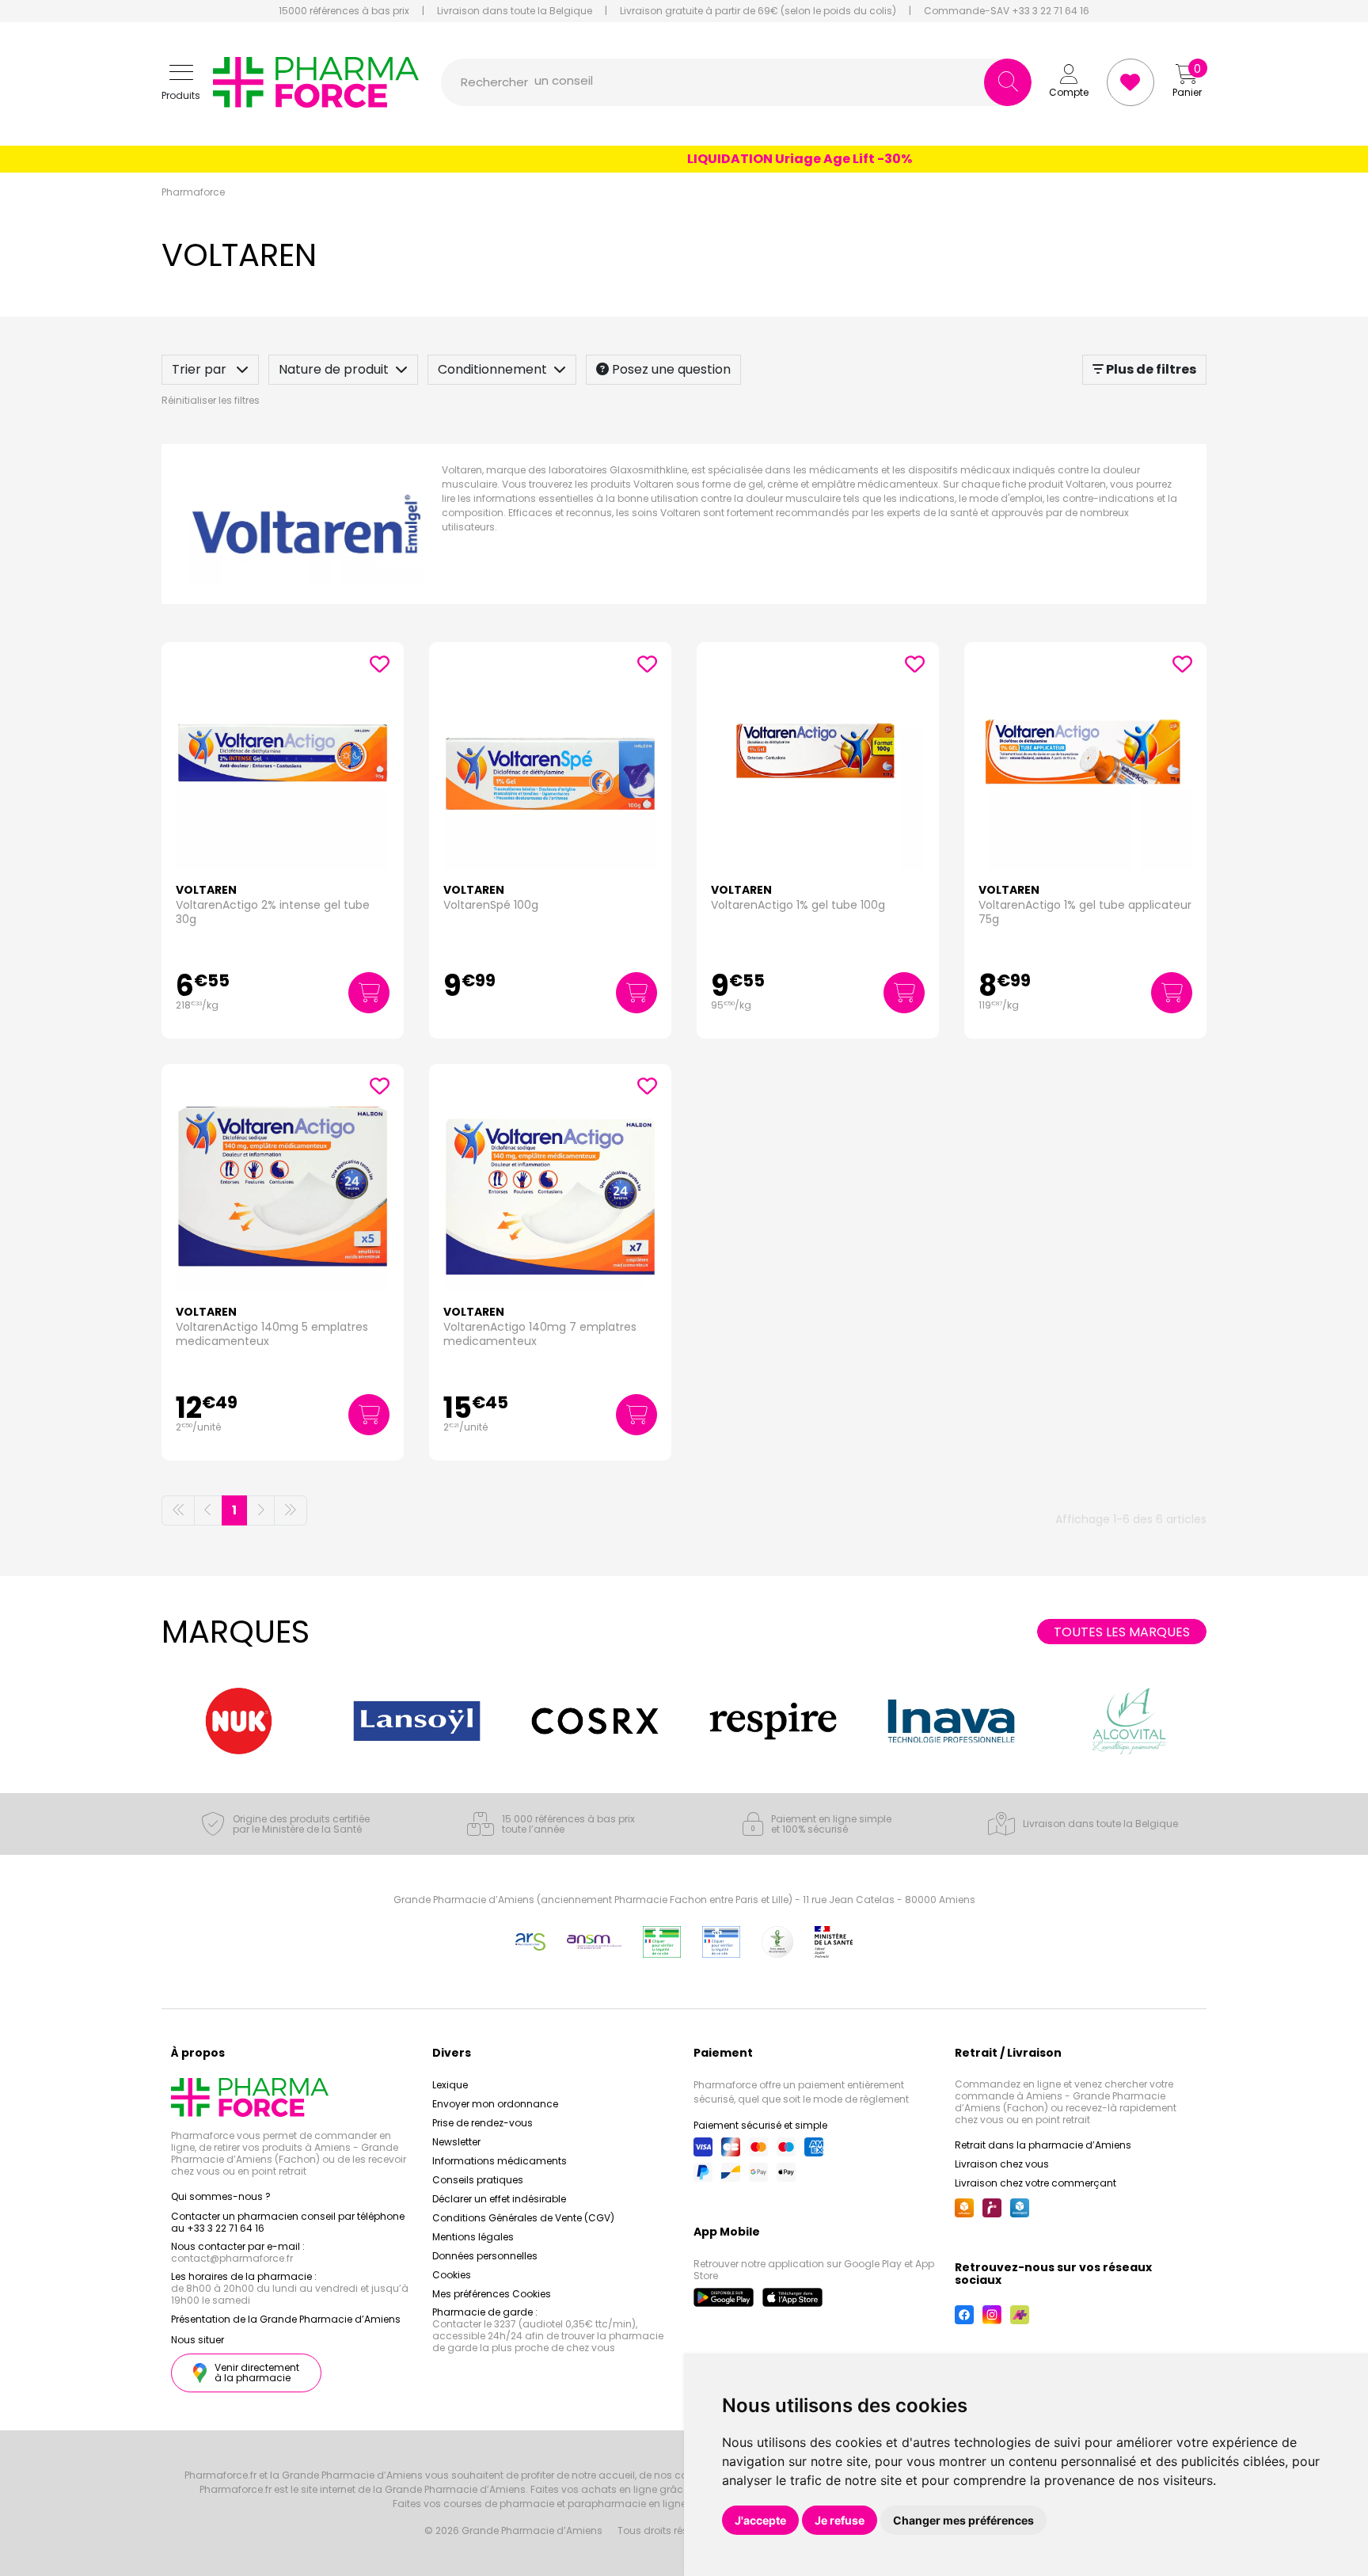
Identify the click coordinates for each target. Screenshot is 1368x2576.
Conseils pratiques (478, 2180)
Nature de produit (334, 369)
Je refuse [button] (840, 2520)
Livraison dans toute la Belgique (515, 11)
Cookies (452, 2275)
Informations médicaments (500, 2161)
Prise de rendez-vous (483, 2123)
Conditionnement (492, 369)
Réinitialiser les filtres (211, 400)
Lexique (450, 2085)
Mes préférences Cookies (492, 2294)
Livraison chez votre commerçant (1035, 2183)
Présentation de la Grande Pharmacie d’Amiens (286, 2319)
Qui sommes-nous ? (221, 2196)
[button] (181, 83)
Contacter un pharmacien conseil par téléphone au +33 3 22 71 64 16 (288, 2222)
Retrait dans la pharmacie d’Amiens (1043, 2145)
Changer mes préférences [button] (963, 2520)
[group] (239, 1721)
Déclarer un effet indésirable (499, 2199)
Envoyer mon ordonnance (495, 2104)
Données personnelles (485, 2256)
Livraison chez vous (1002, 2164)
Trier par (201, 369)
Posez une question (670, 369)
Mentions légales (473, 2237)
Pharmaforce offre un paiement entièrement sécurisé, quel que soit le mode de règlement (801, 2092)
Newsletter (456, 2142)
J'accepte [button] (760, 2520)
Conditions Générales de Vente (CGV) (523, 2218)
